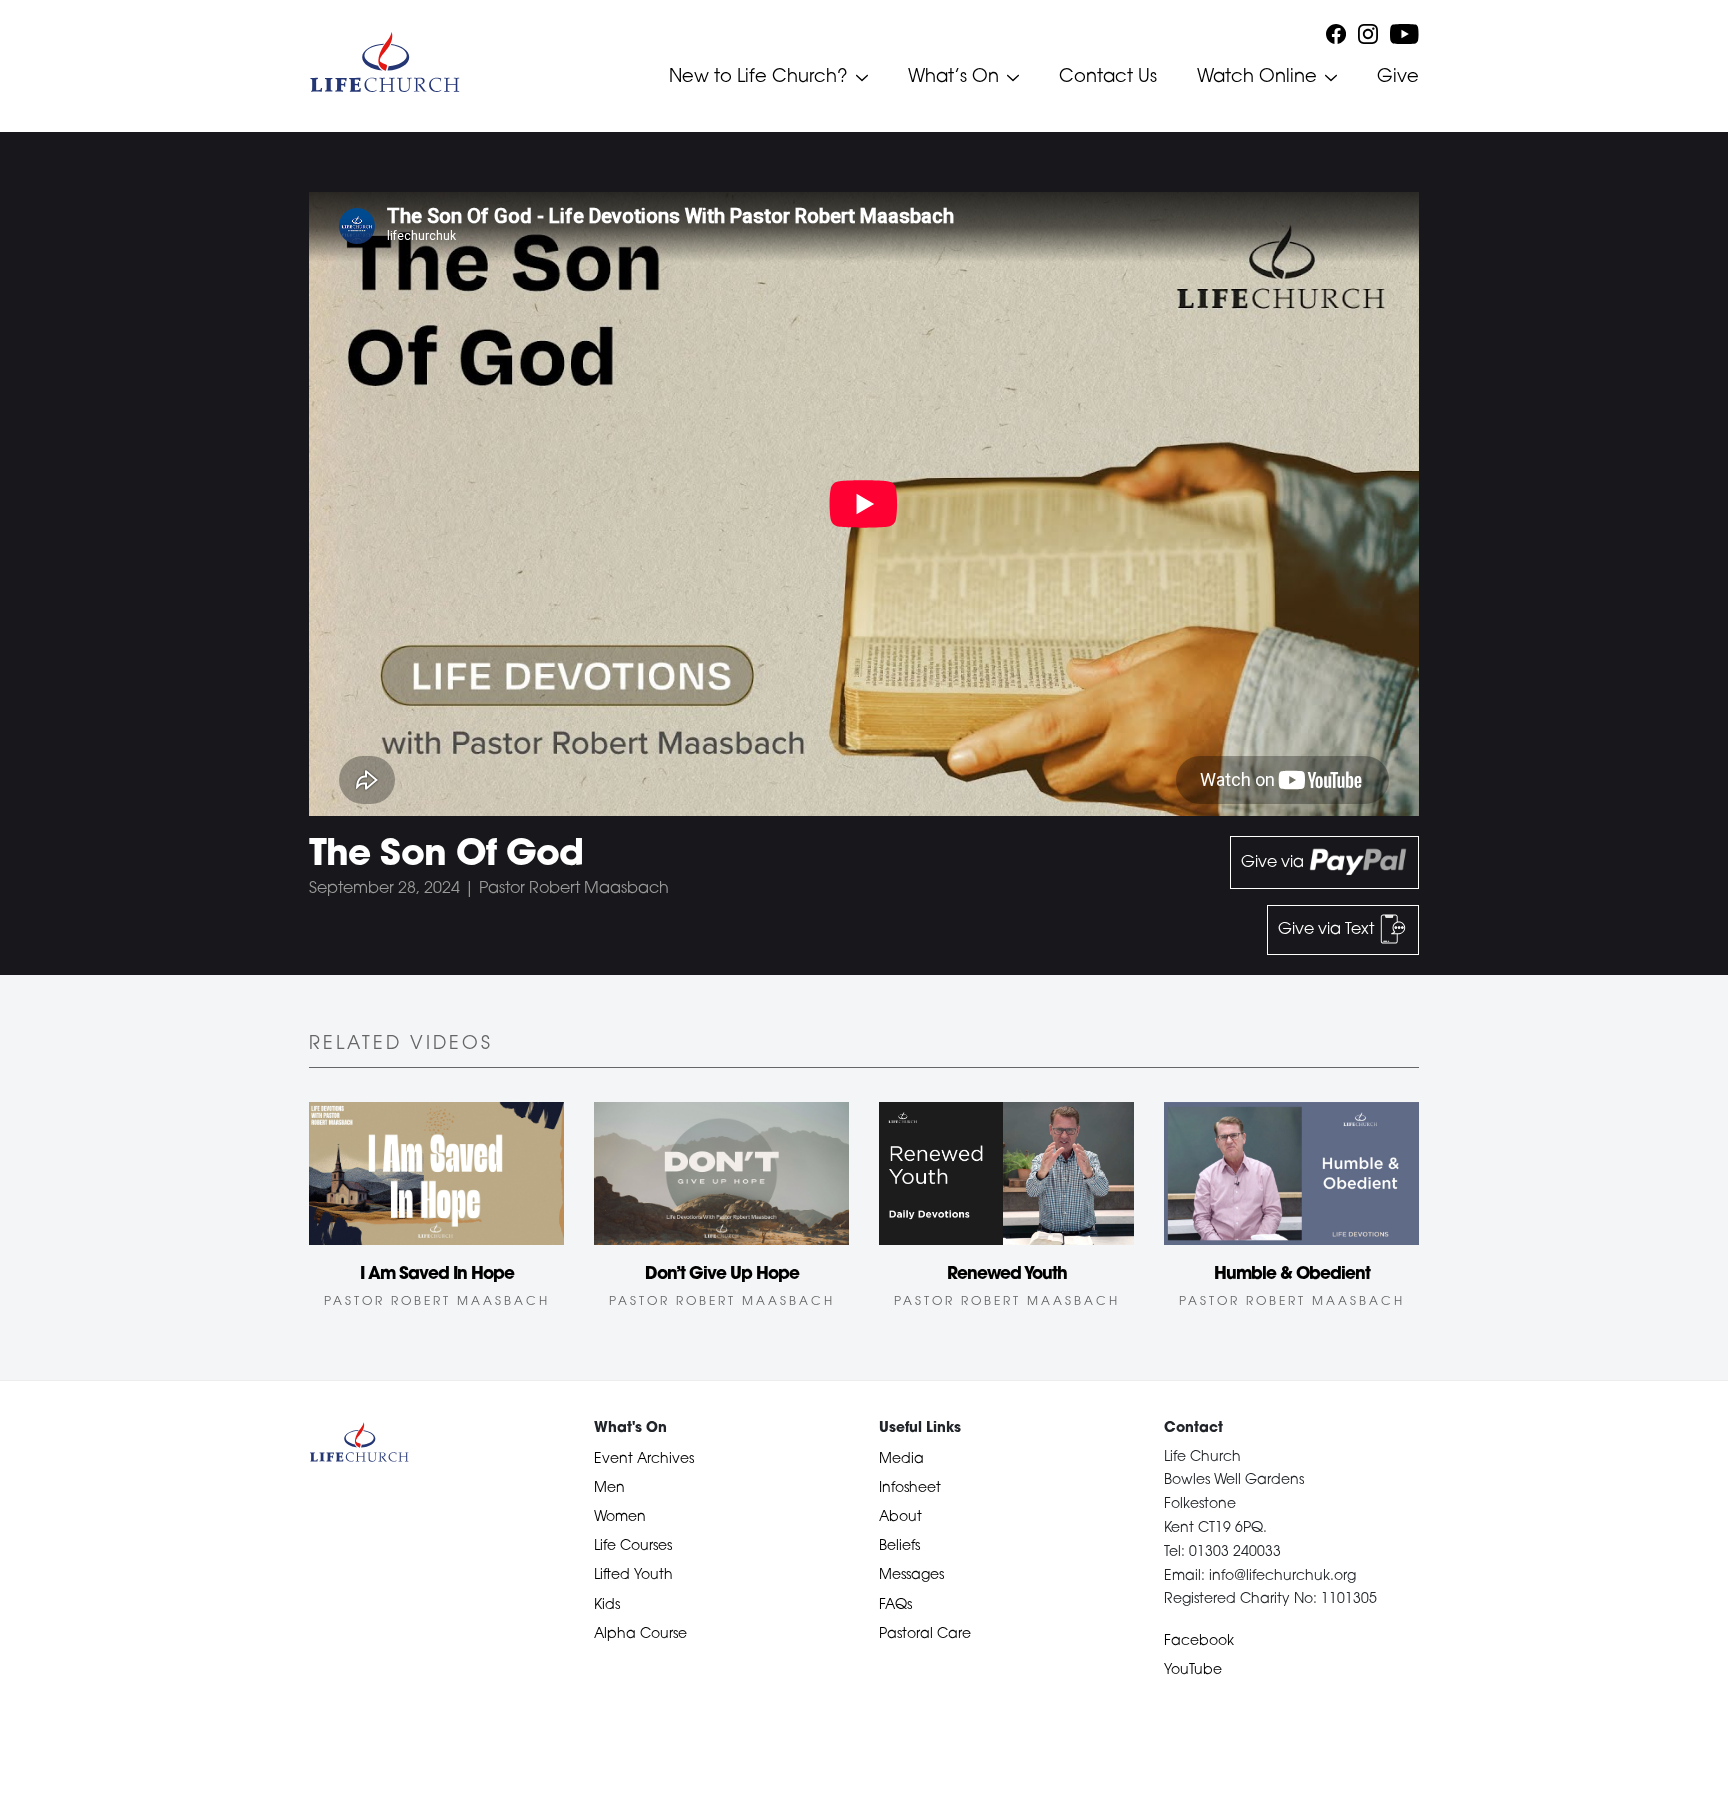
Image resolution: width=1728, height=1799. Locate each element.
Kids (607, 1605)
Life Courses (633, 1546)
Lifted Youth (633, 1575)
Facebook (1199, 1641)
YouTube (1193, 1670)
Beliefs (899, 1546)
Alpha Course (640, 1634)
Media (901, 1459)
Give (1398, 78)
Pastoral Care (925, 1634)
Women (620, 1517)
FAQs (895, 1605)
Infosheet (910, 1488)
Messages (911, 1575)
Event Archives (644, 1459)
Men (609, 1488)
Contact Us (1108, 78)
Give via (1274, 863)
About (900, 1517)
